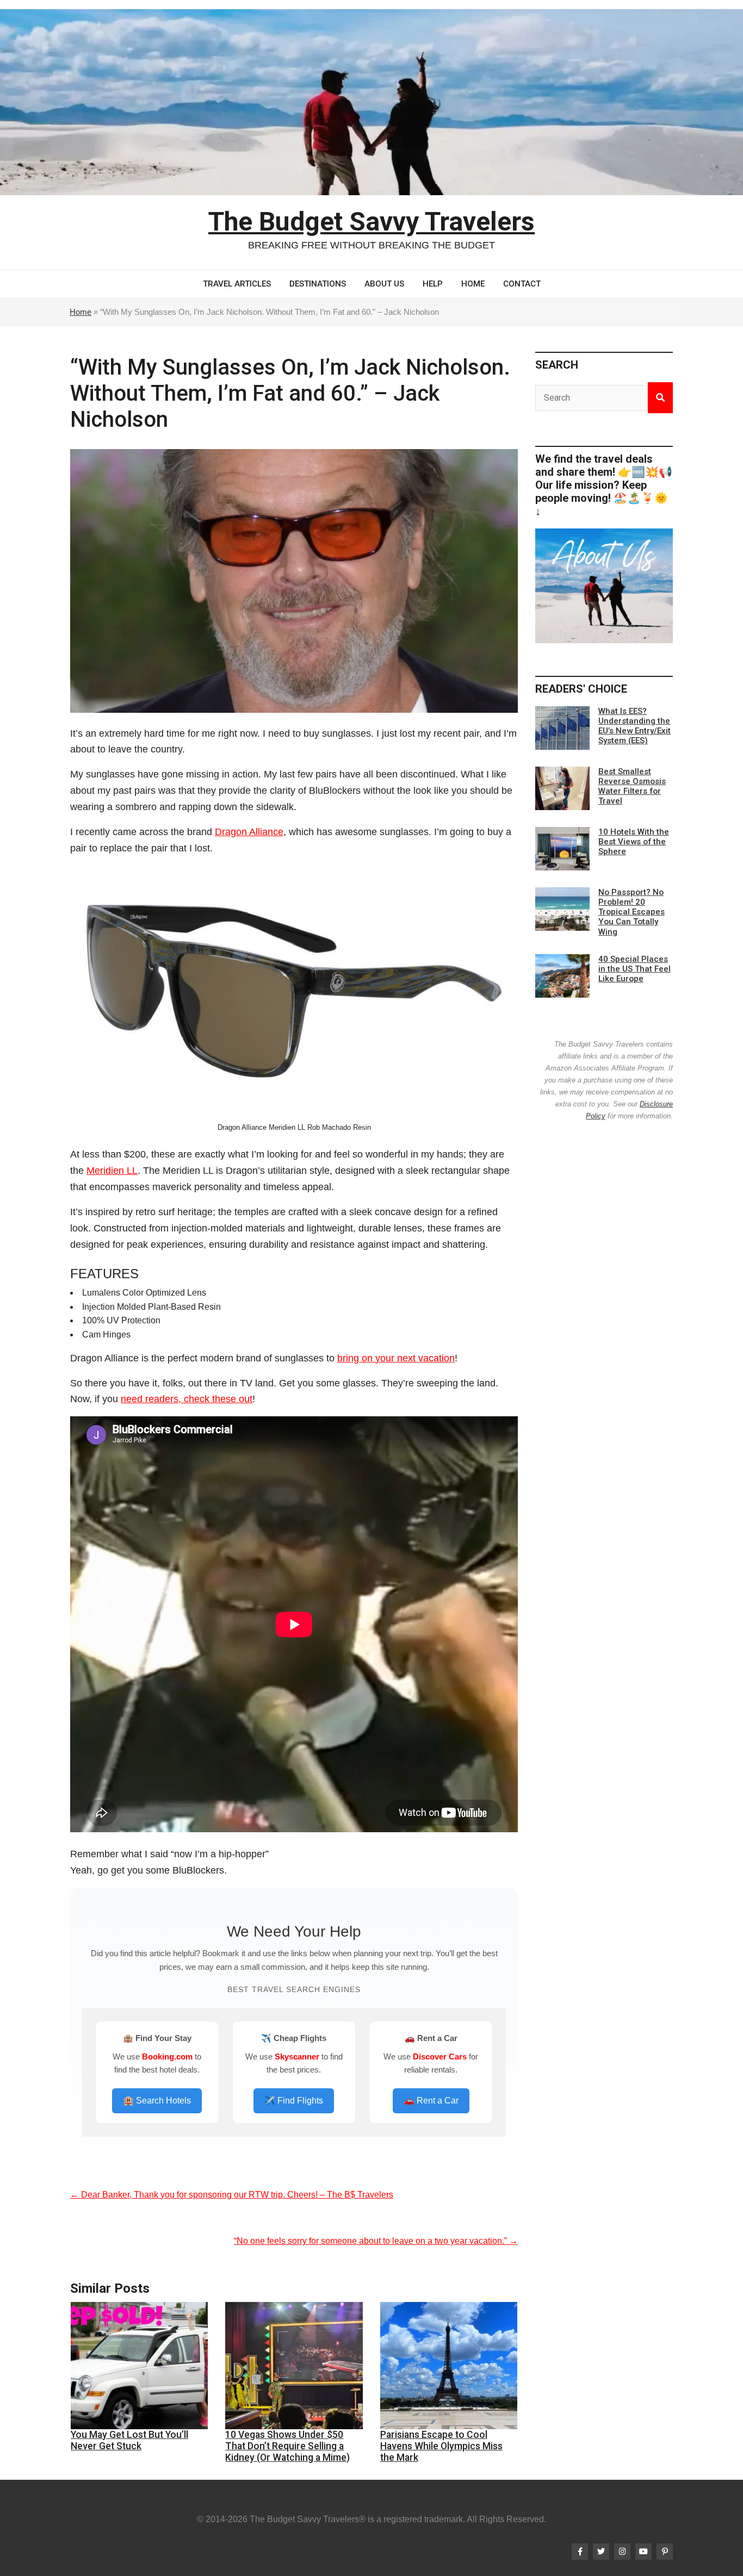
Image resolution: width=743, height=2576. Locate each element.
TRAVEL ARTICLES (237, 284)
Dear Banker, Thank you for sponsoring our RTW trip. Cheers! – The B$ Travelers (232, 2195)
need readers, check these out (187, 1399)
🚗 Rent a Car (431, 2101)
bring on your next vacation (396, 1358)
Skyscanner (297, 2057)
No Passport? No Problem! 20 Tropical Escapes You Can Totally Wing (631, 912)
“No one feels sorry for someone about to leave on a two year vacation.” (376, 2241)
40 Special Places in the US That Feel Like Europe (634, 969)
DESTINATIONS (318, 284)
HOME (473, 284)
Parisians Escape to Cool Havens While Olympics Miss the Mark (441, 2446)
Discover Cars (440, 2057)
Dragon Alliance (249, 832)
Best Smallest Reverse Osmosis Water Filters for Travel (632, 786)
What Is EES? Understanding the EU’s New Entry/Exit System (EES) (634, 726)
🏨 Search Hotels (157, 2101)
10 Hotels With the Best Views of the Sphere (634, 842)
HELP (433, 284)
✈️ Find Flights (294, 2101)
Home (81, 312)
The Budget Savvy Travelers (371, 222)
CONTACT (522, 284)
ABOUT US (384, 284)
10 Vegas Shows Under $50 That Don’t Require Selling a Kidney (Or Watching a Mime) (287, 2446)
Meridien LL (112, 1171)
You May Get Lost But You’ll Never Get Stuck (129, 2440)
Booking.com (167, 2057)
